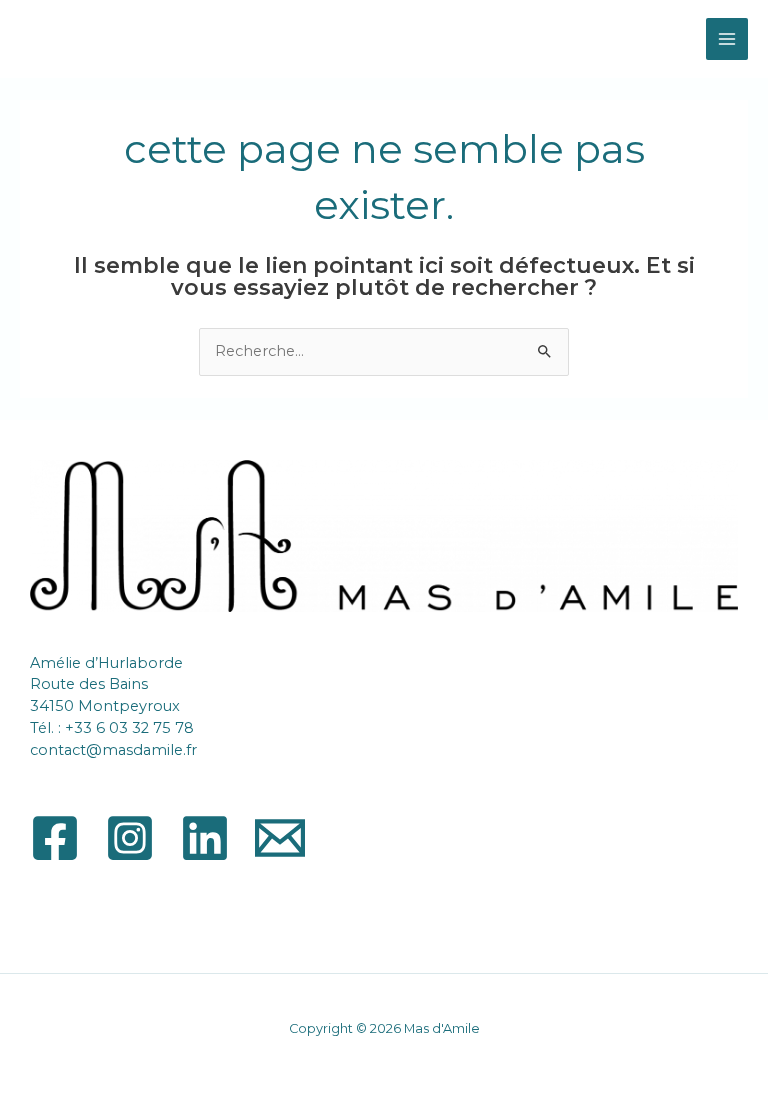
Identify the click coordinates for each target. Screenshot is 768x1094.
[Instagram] (130, 838)
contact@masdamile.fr (113, 750)
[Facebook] (55, 838)
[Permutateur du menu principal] (727, 39)
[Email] (280, 838)
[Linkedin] (205, 838)
